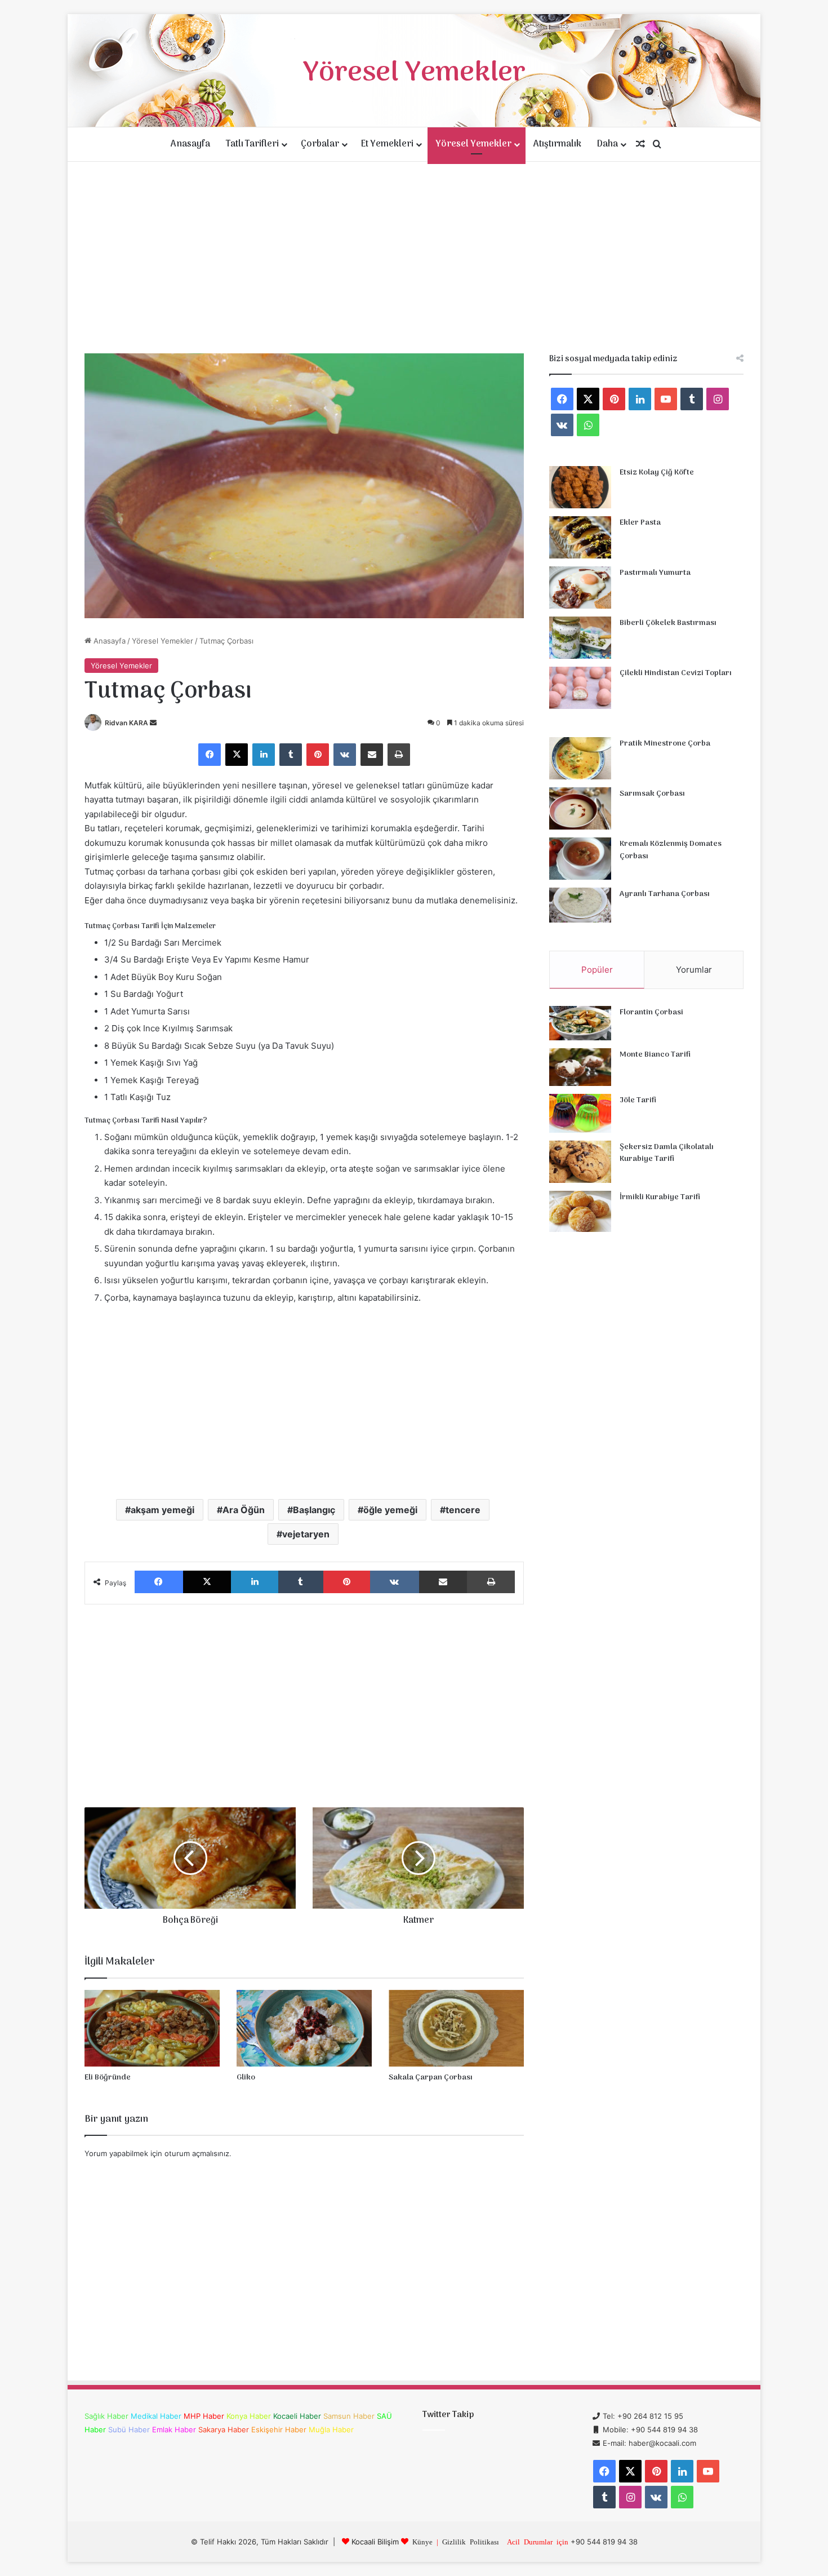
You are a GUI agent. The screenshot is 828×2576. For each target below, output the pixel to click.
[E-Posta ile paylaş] (372, 755)
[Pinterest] (318, 755)
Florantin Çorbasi (651, 1012)
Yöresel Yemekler (473, 144)
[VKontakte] (345, 755)
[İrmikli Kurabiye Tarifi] (580, 1212)
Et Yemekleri (387, 144)
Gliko (246, 2078)
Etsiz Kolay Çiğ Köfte (657, 473)
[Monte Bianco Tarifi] (580, 1067)
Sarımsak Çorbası (652, 794)
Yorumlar (694, 970)
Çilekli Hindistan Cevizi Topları (676, 673)
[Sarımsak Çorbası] (580, 808)
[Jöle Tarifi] (580, 1113)
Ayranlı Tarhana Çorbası (665, 894)
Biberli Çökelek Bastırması (668, 623)
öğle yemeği (390, 1510)
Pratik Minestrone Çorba (665, 744)
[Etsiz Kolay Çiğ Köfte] (580, 487)
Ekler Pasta (640, 523)
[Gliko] (304, 2028)
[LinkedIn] (264, 755)
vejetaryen (306, 1534)
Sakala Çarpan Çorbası (431, 2078)
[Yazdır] (399, 755)
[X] (237, 755)
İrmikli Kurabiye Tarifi (660, 1197)
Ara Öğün (244, 1510)
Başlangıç (314, 1510)
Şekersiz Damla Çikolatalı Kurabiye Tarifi (667, 1153)
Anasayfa (190, 144)
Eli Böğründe (108, 2078)
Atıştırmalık (557, 144)
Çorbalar (320, 144)
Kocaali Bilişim (375, 2542)
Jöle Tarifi (638, 1100)
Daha (607, 144)
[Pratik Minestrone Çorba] (580, 758)
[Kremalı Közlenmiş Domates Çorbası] (580, 859)
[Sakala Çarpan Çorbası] (456, 2028)
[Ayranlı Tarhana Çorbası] (580, 905)
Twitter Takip (448, 2415)
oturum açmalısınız (197, 2153)
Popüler (597, 970)
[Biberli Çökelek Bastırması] (580, 638)
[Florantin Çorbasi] (580, 1023)
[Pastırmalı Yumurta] (580, 588)
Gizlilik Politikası (471, 2541)
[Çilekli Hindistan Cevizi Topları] (580, 688)
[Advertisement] (414, 258)
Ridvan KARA (126, 723)
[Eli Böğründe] (152, 2028)
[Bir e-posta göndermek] (153, 723)
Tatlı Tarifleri (252, 144)
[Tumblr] (291, 755)
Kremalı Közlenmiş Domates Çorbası (671, 850)
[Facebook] (210, 755)
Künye (422, 2541)
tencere (463, 1510)
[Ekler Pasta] (580, 537)
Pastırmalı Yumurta (655, 573)
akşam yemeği (163, 1510)
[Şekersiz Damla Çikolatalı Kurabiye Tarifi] (580, 1162)
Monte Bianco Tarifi (655, 1055)
